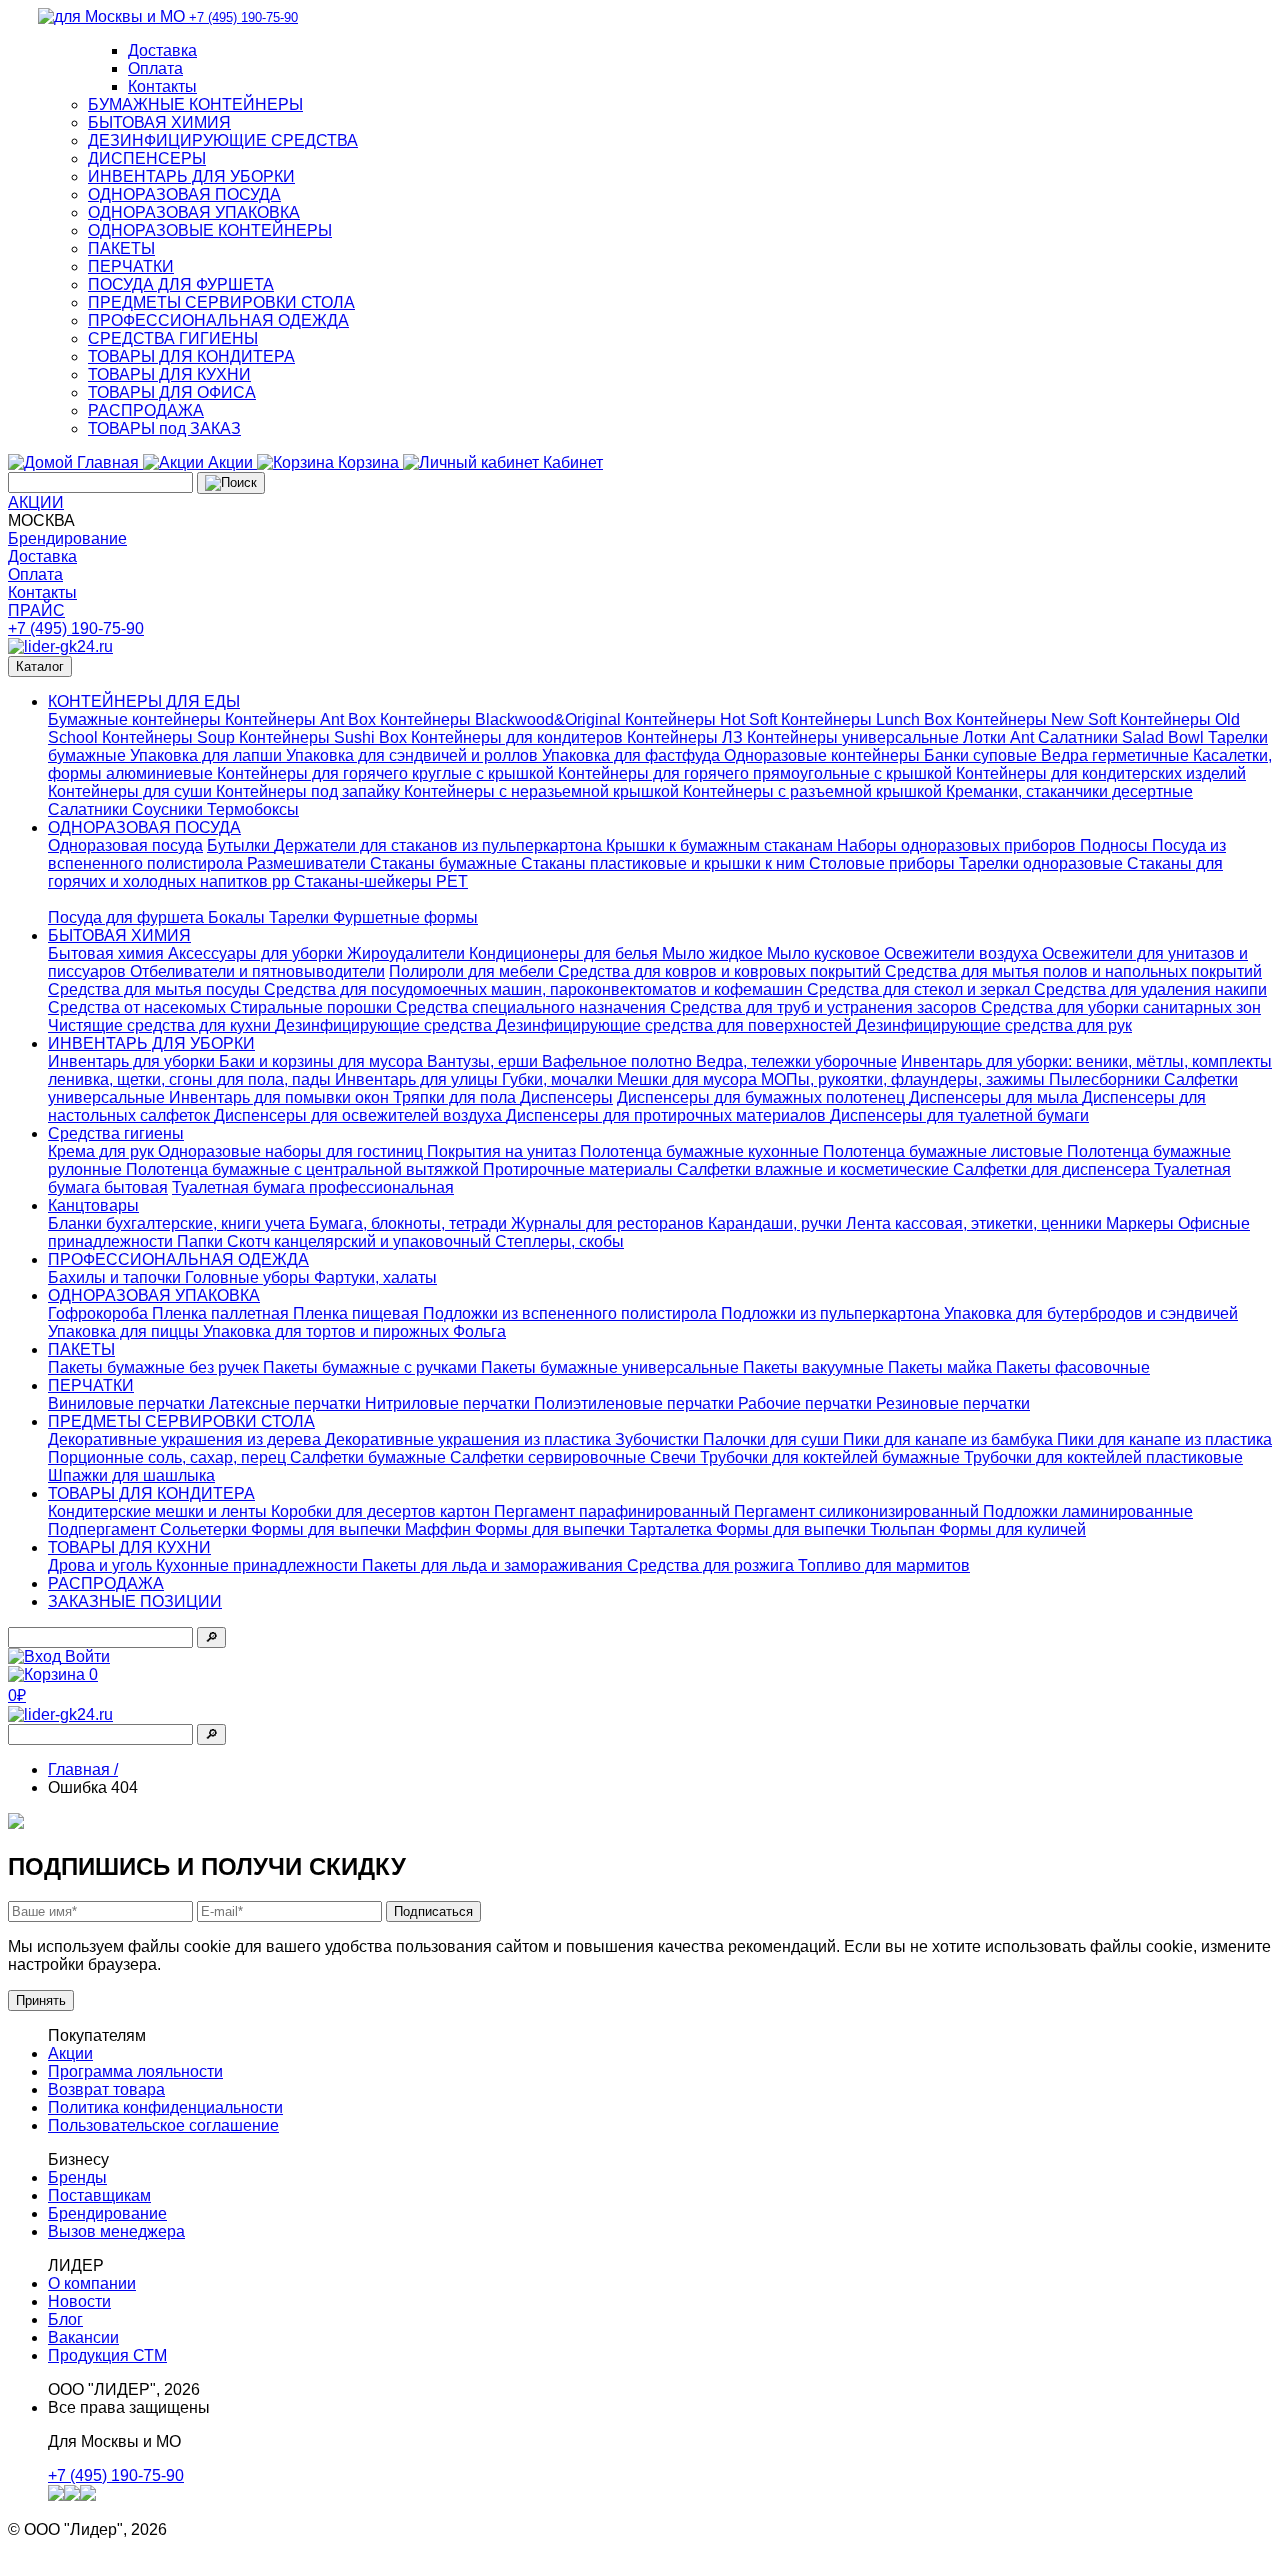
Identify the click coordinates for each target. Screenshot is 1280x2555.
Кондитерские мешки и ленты (159, 1511)
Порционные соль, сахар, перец (169, 1457)
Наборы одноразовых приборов (958, 845)
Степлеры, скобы (559, 1241)
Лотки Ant (1000, 737)
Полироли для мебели (473, 971)
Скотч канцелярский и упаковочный (361, 1241)
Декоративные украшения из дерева (186, 1439)
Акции (70, 2053)
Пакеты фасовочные (1073, 1367)
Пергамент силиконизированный (858, 1511)
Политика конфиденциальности (165, 2107)
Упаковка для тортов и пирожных (328, 1331)
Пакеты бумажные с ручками (372, 1367)
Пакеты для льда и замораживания (494, 1565)
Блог (65, 2319)
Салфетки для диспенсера (1053, 1169)
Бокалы (238, 917)
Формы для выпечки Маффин (363, 1529)
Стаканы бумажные (445, 863)
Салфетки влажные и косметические (815, 1169)
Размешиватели (308, 863)
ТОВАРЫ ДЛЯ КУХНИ (169, 374)
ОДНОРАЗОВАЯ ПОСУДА (184, 194)
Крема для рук (103, 1151)
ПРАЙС (36, 610)
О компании (92, 2283)
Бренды (77, 2177)
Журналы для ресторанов (609, 1223)
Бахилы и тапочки (116, 1277)
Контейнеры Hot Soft (703, 719)
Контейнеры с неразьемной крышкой (543, 791)
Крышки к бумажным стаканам (721, 845)
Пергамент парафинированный (614, 1511)
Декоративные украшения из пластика (470, 1439)
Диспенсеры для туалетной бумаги (959, 1115)
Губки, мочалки (559, 1079)
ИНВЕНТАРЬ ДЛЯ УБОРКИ (191, 176)
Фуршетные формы (405, 917)
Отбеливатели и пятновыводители (257, 971)
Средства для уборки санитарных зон (1121, 1007)
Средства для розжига (712, 1565)
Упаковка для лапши (208, 755)
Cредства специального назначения (533, 1007)
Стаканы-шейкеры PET (381, 881)
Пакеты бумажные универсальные (612, 1367)
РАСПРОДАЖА (146, 410)
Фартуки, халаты (375, 1277)
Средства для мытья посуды (156, 989)
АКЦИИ (36, 502)
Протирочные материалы (580, 1169)
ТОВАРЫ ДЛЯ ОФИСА (172, 392)
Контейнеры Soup (170, 737)
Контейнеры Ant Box (302, 719)
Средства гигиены (116, 1133)
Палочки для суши (773, 1439)
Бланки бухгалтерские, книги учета (178, 1223)
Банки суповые (982, 755)
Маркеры (1142, 1223)
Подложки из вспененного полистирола (572, 1313)
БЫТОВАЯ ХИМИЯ (159, 122)
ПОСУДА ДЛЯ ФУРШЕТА (181, 284)
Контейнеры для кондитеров (519, 737)
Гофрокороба (100, 1313)
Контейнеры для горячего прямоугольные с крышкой (757, 773)
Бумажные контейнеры (136, 719)
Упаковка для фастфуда (633, 755)
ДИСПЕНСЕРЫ (147, 158)
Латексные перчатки (287, 1403)
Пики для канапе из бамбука (950, 1439)
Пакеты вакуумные (815, 1367)
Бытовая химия (108, 953)
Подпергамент (104, 1529)
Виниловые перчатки (128, 1403)
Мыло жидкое (714, 953)
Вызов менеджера (116, 2231)
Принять (41, 2000)
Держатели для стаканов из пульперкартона (440, 845)
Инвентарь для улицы (418, 1079)
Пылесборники (1106, 1079)
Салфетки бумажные (370, 1457)
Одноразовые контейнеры (824, 755)
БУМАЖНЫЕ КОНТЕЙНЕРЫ (195, 104)
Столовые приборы (884, 863)
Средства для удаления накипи (1150, 989)
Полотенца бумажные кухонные (701, 1151)
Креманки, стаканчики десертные (1069, 791)
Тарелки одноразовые (1043, 863)
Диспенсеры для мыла (995, 1097)
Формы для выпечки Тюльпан (827, 1529)
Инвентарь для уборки (133, 1061)
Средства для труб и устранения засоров (825, 1007)
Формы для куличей (1012, 1529)
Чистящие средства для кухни (161, 1025)
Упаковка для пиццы (125, 1331)
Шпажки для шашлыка (131, 1475)
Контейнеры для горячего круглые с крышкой (387, 773)
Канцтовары (93, 1205)
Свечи (675, 1457)
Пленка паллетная (222, 1313)
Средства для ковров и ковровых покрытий (721, 971)
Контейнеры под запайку (310, 791)
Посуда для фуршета (128, 917)
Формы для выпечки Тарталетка (595, 1529)
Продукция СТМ (107, 2355)
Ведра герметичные (1117, 755)
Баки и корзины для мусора (323, 1061)
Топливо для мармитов (884, 1565)
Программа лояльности (135, 2071)
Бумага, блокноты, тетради (410, 1223)
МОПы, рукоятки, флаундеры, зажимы (905, 1079)
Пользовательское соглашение (163, 2125)
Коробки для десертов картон (382, 1511)
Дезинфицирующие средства (385, 1025)
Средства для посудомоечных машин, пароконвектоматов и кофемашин (535, 989)
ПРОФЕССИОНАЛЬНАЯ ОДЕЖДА (218, 320)
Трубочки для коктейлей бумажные (832, 1457)
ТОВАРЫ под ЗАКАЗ (164, 428)
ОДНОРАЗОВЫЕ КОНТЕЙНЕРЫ (210, 230)
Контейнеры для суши (132, 791)
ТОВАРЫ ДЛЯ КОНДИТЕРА (191, 356)
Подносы (1116, 845)
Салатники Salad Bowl (1123, 737)
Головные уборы (249, 1277)
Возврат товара (106, 2089)
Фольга (479, 1331)
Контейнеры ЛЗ (687, 737)
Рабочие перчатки (807, 1403)
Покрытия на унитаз (503, 1151)
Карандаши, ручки (777, 1223)
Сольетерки (205, 1529)
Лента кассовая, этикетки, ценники (976, 1223)
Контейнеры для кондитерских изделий (1101, 773)
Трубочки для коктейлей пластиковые (1103, 1457)
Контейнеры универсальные (855, 737)
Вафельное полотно (619, 1061)
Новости (79, 2301)
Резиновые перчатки (953, 1403)
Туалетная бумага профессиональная (313, 1187)
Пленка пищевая (358, 1313)
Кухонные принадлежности (259, 1565)
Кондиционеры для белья (565, 953)
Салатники (90, 809)
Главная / (83, 1769)
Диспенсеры (566, 1097)
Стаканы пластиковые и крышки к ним (665, 863)
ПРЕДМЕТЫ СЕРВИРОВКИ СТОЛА (221, 302)
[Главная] (60, 646)
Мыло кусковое (825, 953)
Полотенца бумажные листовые (945, 1151)
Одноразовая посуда (125, 845)
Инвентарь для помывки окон (281, 1097)
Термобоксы (253, 809)
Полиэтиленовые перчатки (636, 1403)
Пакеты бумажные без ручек (155, 1367)
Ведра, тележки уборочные (796, 1061)
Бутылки (240, 845)
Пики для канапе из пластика (1164, 1439)
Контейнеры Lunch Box (868, 719)
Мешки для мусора (689, 1079)
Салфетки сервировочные (550, 1457)
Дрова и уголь (102, 1565)
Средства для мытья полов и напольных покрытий (1073, 971)
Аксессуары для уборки (257, 953)
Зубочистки (659, 1439)
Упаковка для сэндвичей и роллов (414, 755)
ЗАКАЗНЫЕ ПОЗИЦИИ (135, 1601)
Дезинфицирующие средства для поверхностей (676, 1025)
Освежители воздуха (963, 953)
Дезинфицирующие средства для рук (994, 1025)
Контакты (162, 86)
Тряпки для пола (456, 1097)
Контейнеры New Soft (1038, 719)
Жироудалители (408, 953)
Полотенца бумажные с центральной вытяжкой (304, 1169)
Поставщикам (99, 2195)
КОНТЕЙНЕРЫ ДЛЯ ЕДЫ (144, 701)
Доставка (162, 50)
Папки (202, 1241)
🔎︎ (211, 1637)
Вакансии (83, 2337)
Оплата (155, 68)
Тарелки (301, 917)
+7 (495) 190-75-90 (76, 628)
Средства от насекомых (139, 1007)
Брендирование (67, 538)
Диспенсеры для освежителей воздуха (360, 1115)
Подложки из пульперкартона (832, 1313)
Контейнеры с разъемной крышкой (814, 791)
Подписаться (433, 1911)
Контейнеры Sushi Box (325, 737)
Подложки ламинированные (1088, 1511)
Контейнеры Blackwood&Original (502, 719)
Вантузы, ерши (484, 1061)
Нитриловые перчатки (449, 1403)
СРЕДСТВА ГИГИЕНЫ (173, 338)
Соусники (169, 809)
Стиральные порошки (313, 1007)
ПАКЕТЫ (121, 248)
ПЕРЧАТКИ (131, 266)
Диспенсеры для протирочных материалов (668, 1115)
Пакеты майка (942, 1367)
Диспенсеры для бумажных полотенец (763, 1097)
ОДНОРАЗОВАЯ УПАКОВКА (194, 212)
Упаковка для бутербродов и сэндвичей (1091, 1313)
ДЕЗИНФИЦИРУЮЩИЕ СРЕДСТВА (223, 140)
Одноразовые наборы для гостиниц (292, 1151)
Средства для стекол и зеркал (920, 989)
